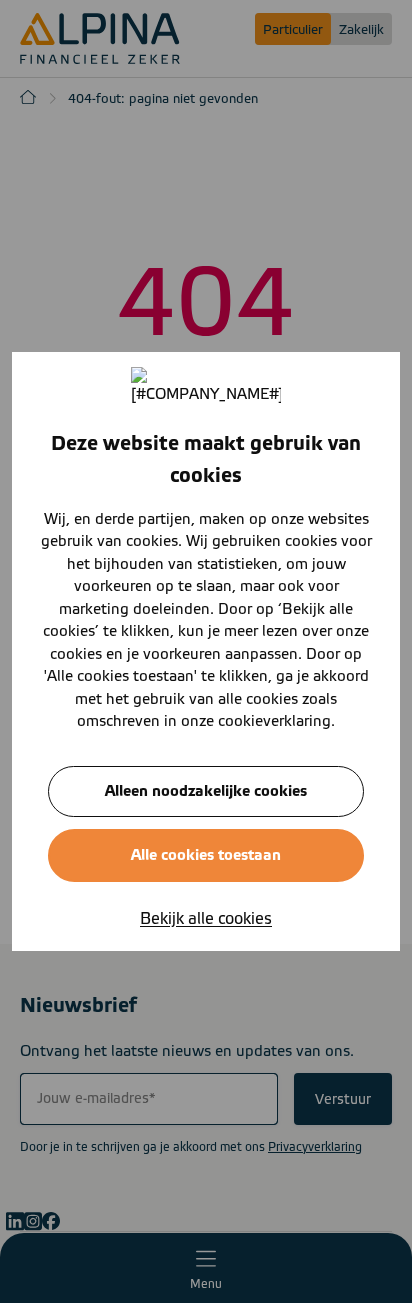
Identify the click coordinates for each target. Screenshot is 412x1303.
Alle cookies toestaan (206, 855)
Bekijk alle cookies (206, 919)
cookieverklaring (274, 721)
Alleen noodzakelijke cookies (206, 791)
